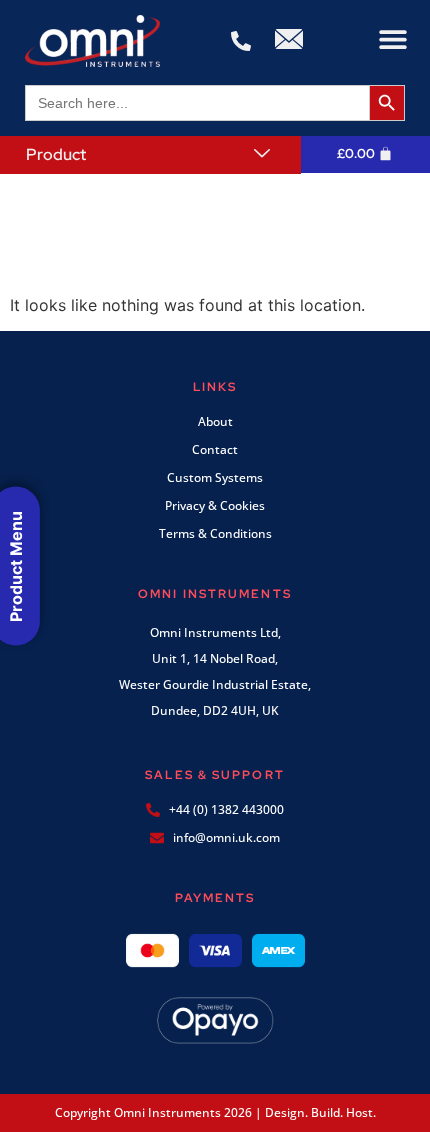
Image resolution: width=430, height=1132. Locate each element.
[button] (392, 39)
